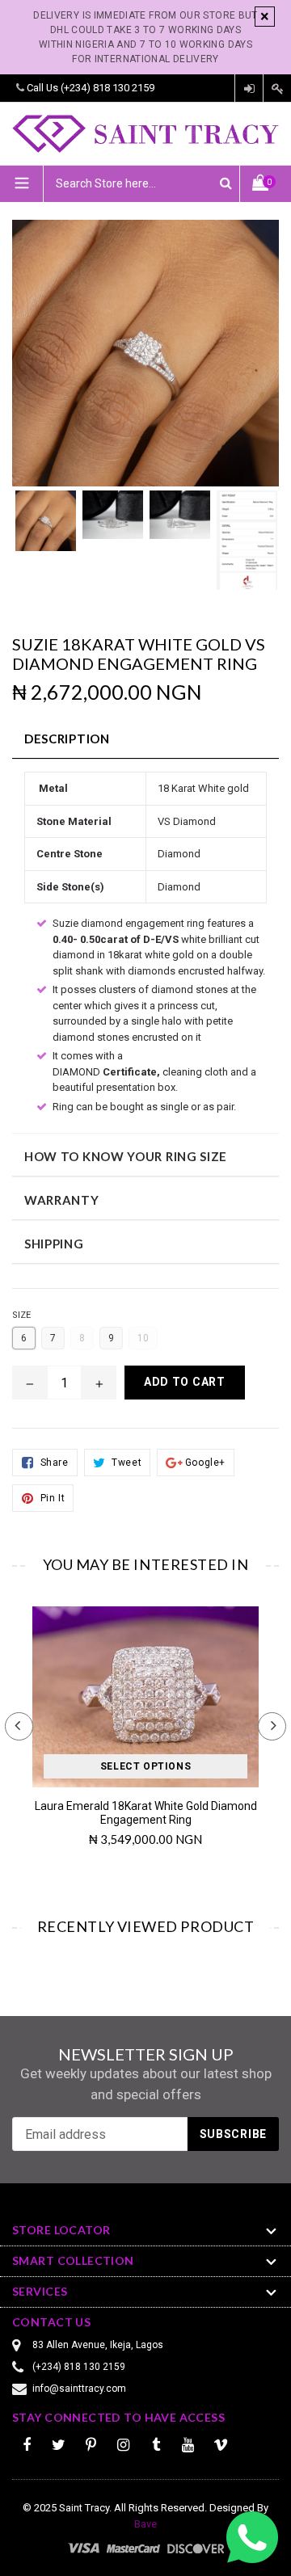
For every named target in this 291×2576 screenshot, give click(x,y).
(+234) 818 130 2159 (108, 88)
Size (21, 1315)
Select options (145, 1766)
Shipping (54, 1244)
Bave (145, 2524)
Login (249, 88)
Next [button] (272, 1726)
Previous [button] (19, 1726)
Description (67, 739)
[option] (46, 529)
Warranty (62, 1200)
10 (143, 1338)
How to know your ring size (126, 1156)
